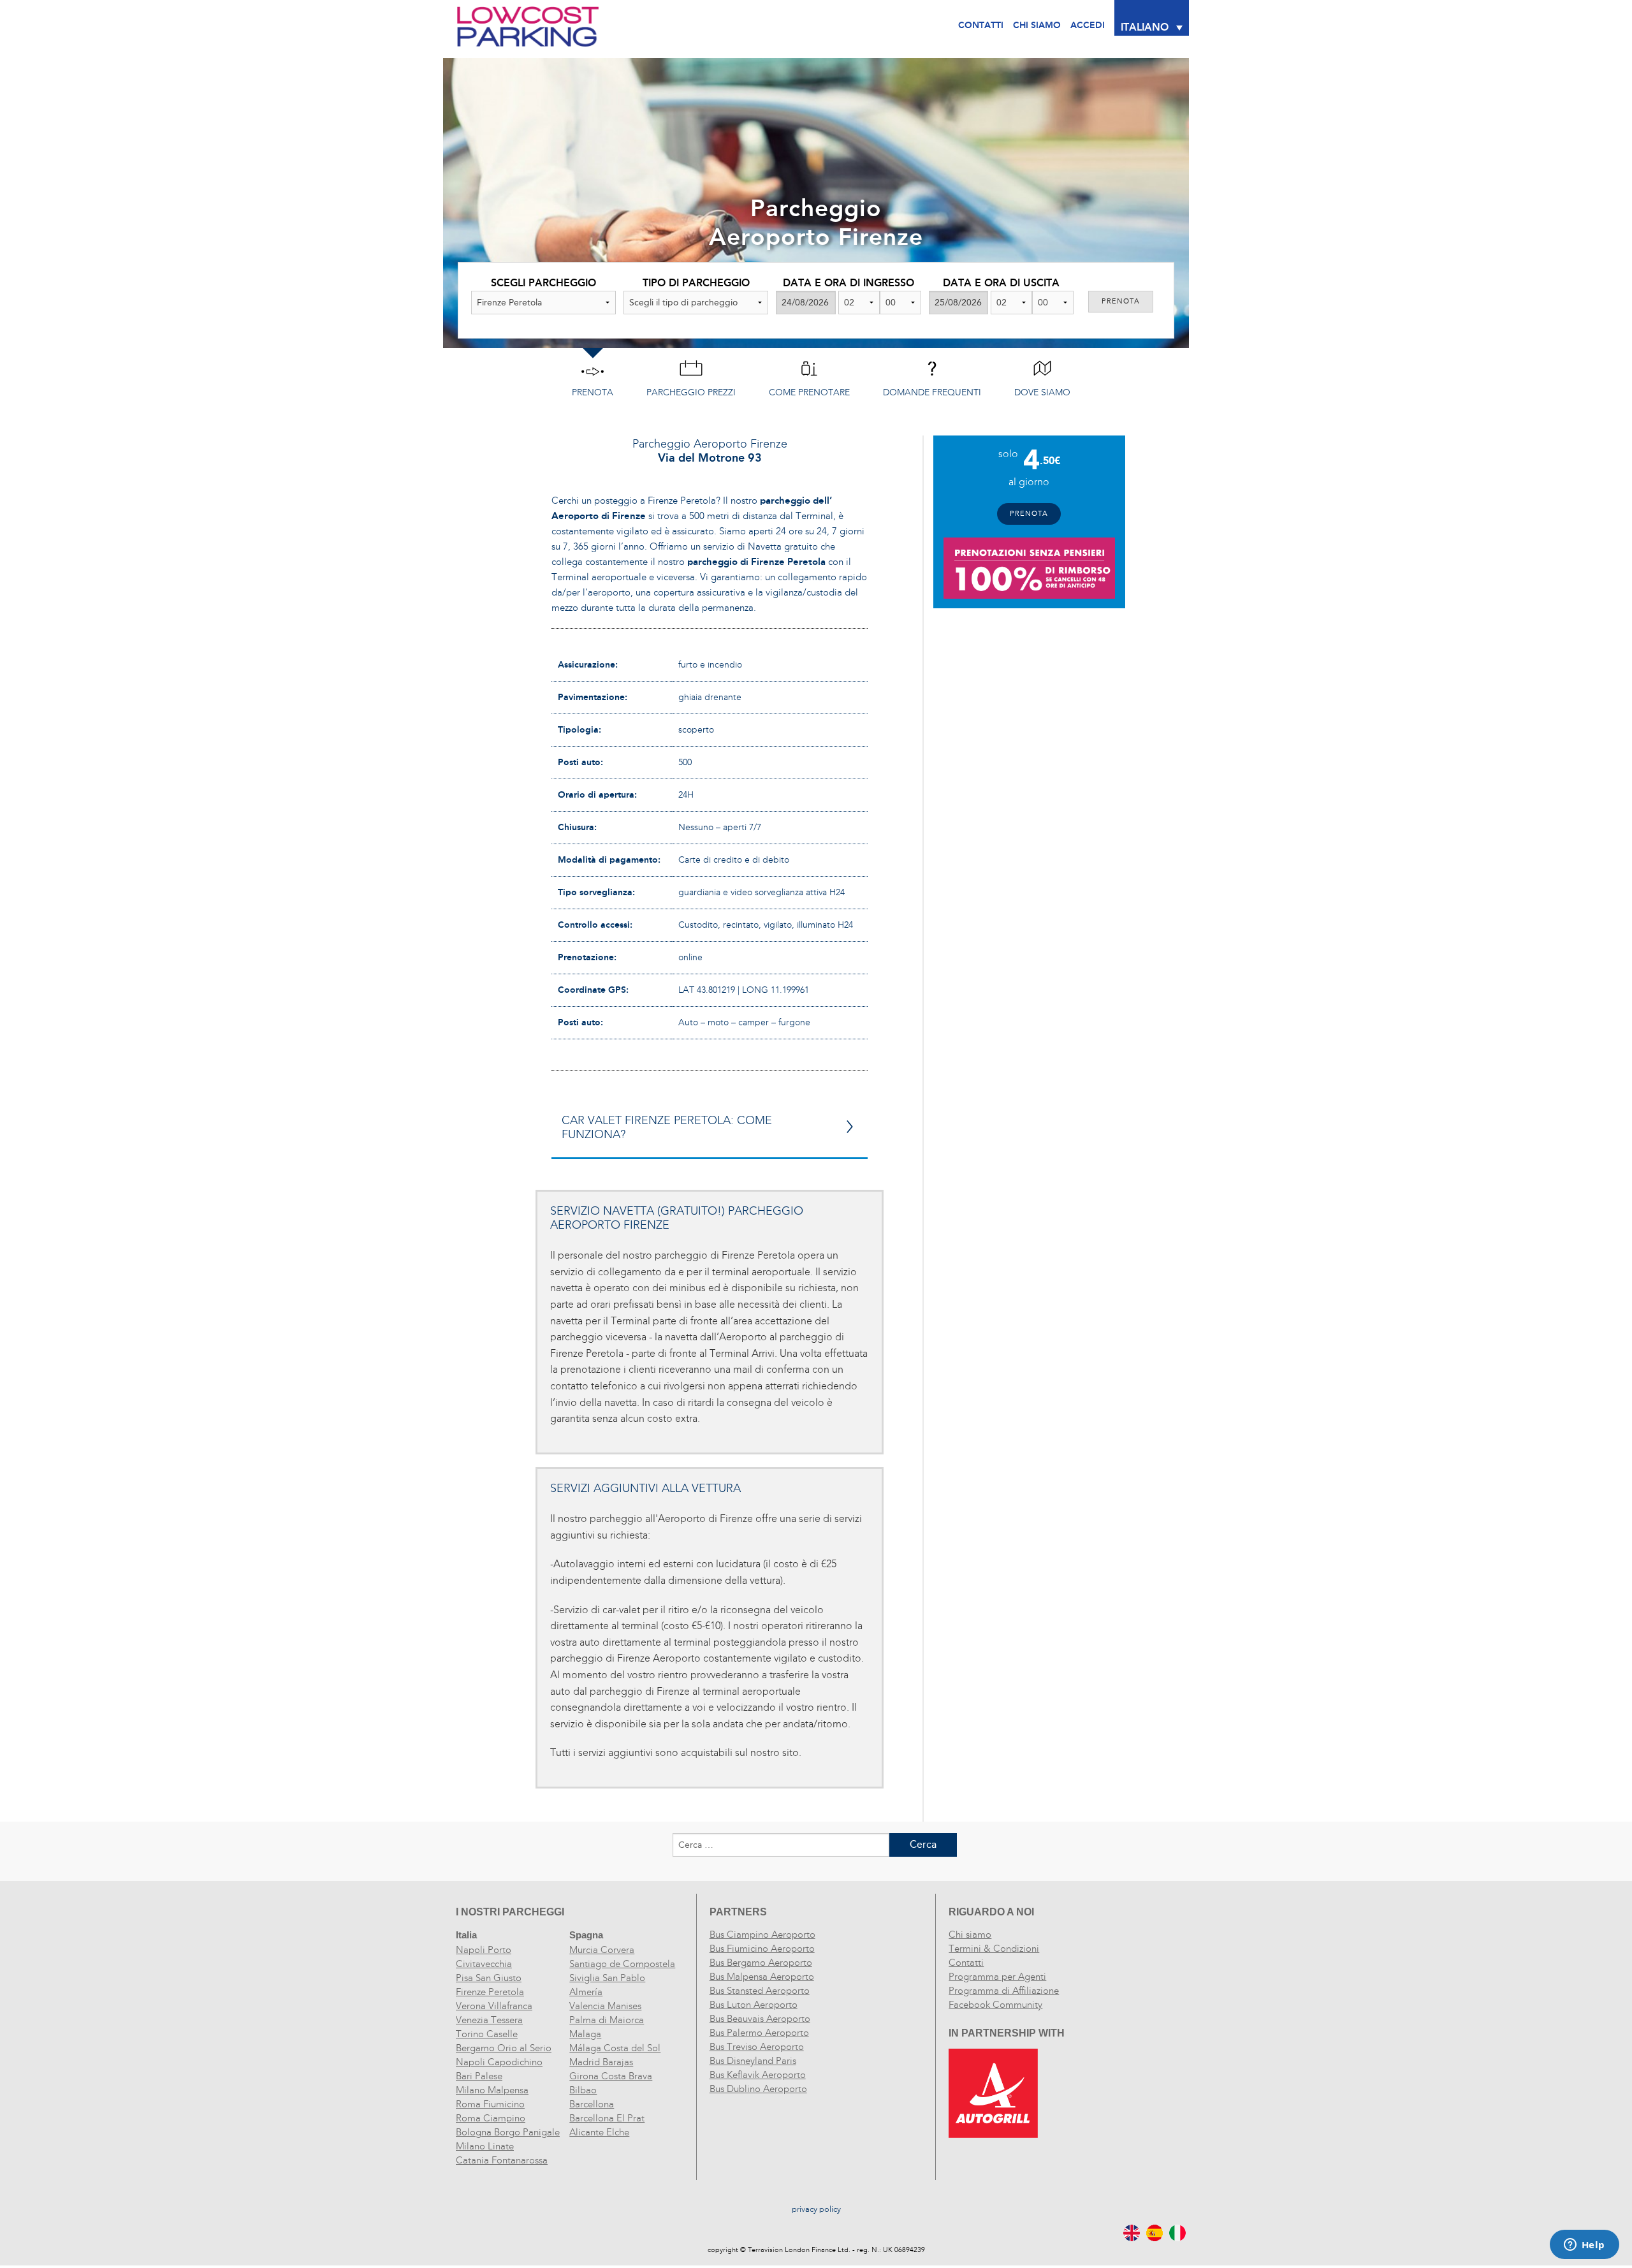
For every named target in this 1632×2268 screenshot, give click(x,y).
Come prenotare (809, 392)
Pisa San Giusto (489, 1978)
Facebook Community (995, 2005)
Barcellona (592, 2104)
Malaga (585, 2034)
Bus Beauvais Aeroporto (760, 2019)
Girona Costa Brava (611, 2076)
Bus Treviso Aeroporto (757, 2047)
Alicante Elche (599, 2132)
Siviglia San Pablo (607, 1978)
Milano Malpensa (492, 2090)
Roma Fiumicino (490, 2104)
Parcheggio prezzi (691, 392)
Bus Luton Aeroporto (754, 2005)
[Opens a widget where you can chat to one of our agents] (1584, 2246)
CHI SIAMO (1037, 25)
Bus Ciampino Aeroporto (762, 1935)
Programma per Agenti (997, 1977)
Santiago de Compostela (622, 1964)
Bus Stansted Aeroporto (760, 1991)
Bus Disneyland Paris (753, 2061)
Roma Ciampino (491, 2118)
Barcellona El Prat (607, 2118)
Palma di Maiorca (607, 2020)
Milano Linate (485, 2146)
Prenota (593, 392)
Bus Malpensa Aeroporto (762, 1977)
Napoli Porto (484, 1950)
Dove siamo (1042, 392)
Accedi (1088, 25)
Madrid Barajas (601, 2062)
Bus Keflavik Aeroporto (758, 2075)
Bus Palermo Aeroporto (759, 2033)
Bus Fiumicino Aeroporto (762, 1949)
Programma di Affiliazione (1004, 1991)
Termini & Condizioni (994, 1949)
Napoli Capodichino (499, 2062)
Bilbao (583, 2090)
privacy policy (816, 2209)
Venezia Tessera (489, 2020)
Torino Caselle (487, 2034)
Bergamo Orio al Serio (504, 2048)
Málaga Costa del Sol (615, 2048)
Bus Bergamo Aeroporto (761, 1963)
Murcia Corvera (602, 1950)
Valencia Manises (605, 2006)
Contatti (981, 25)
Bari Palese (479, 2076)
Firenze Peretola (490, 1992)
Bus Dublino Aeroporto (758, 2089)
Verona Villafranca (494, 2006)
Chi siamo (970, 1935)
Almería (586, 1992)
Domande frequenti (932, 392)
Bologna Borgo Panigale (508, 2132)
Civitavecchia (484, 1964)
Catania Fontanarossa (502, 2160)
